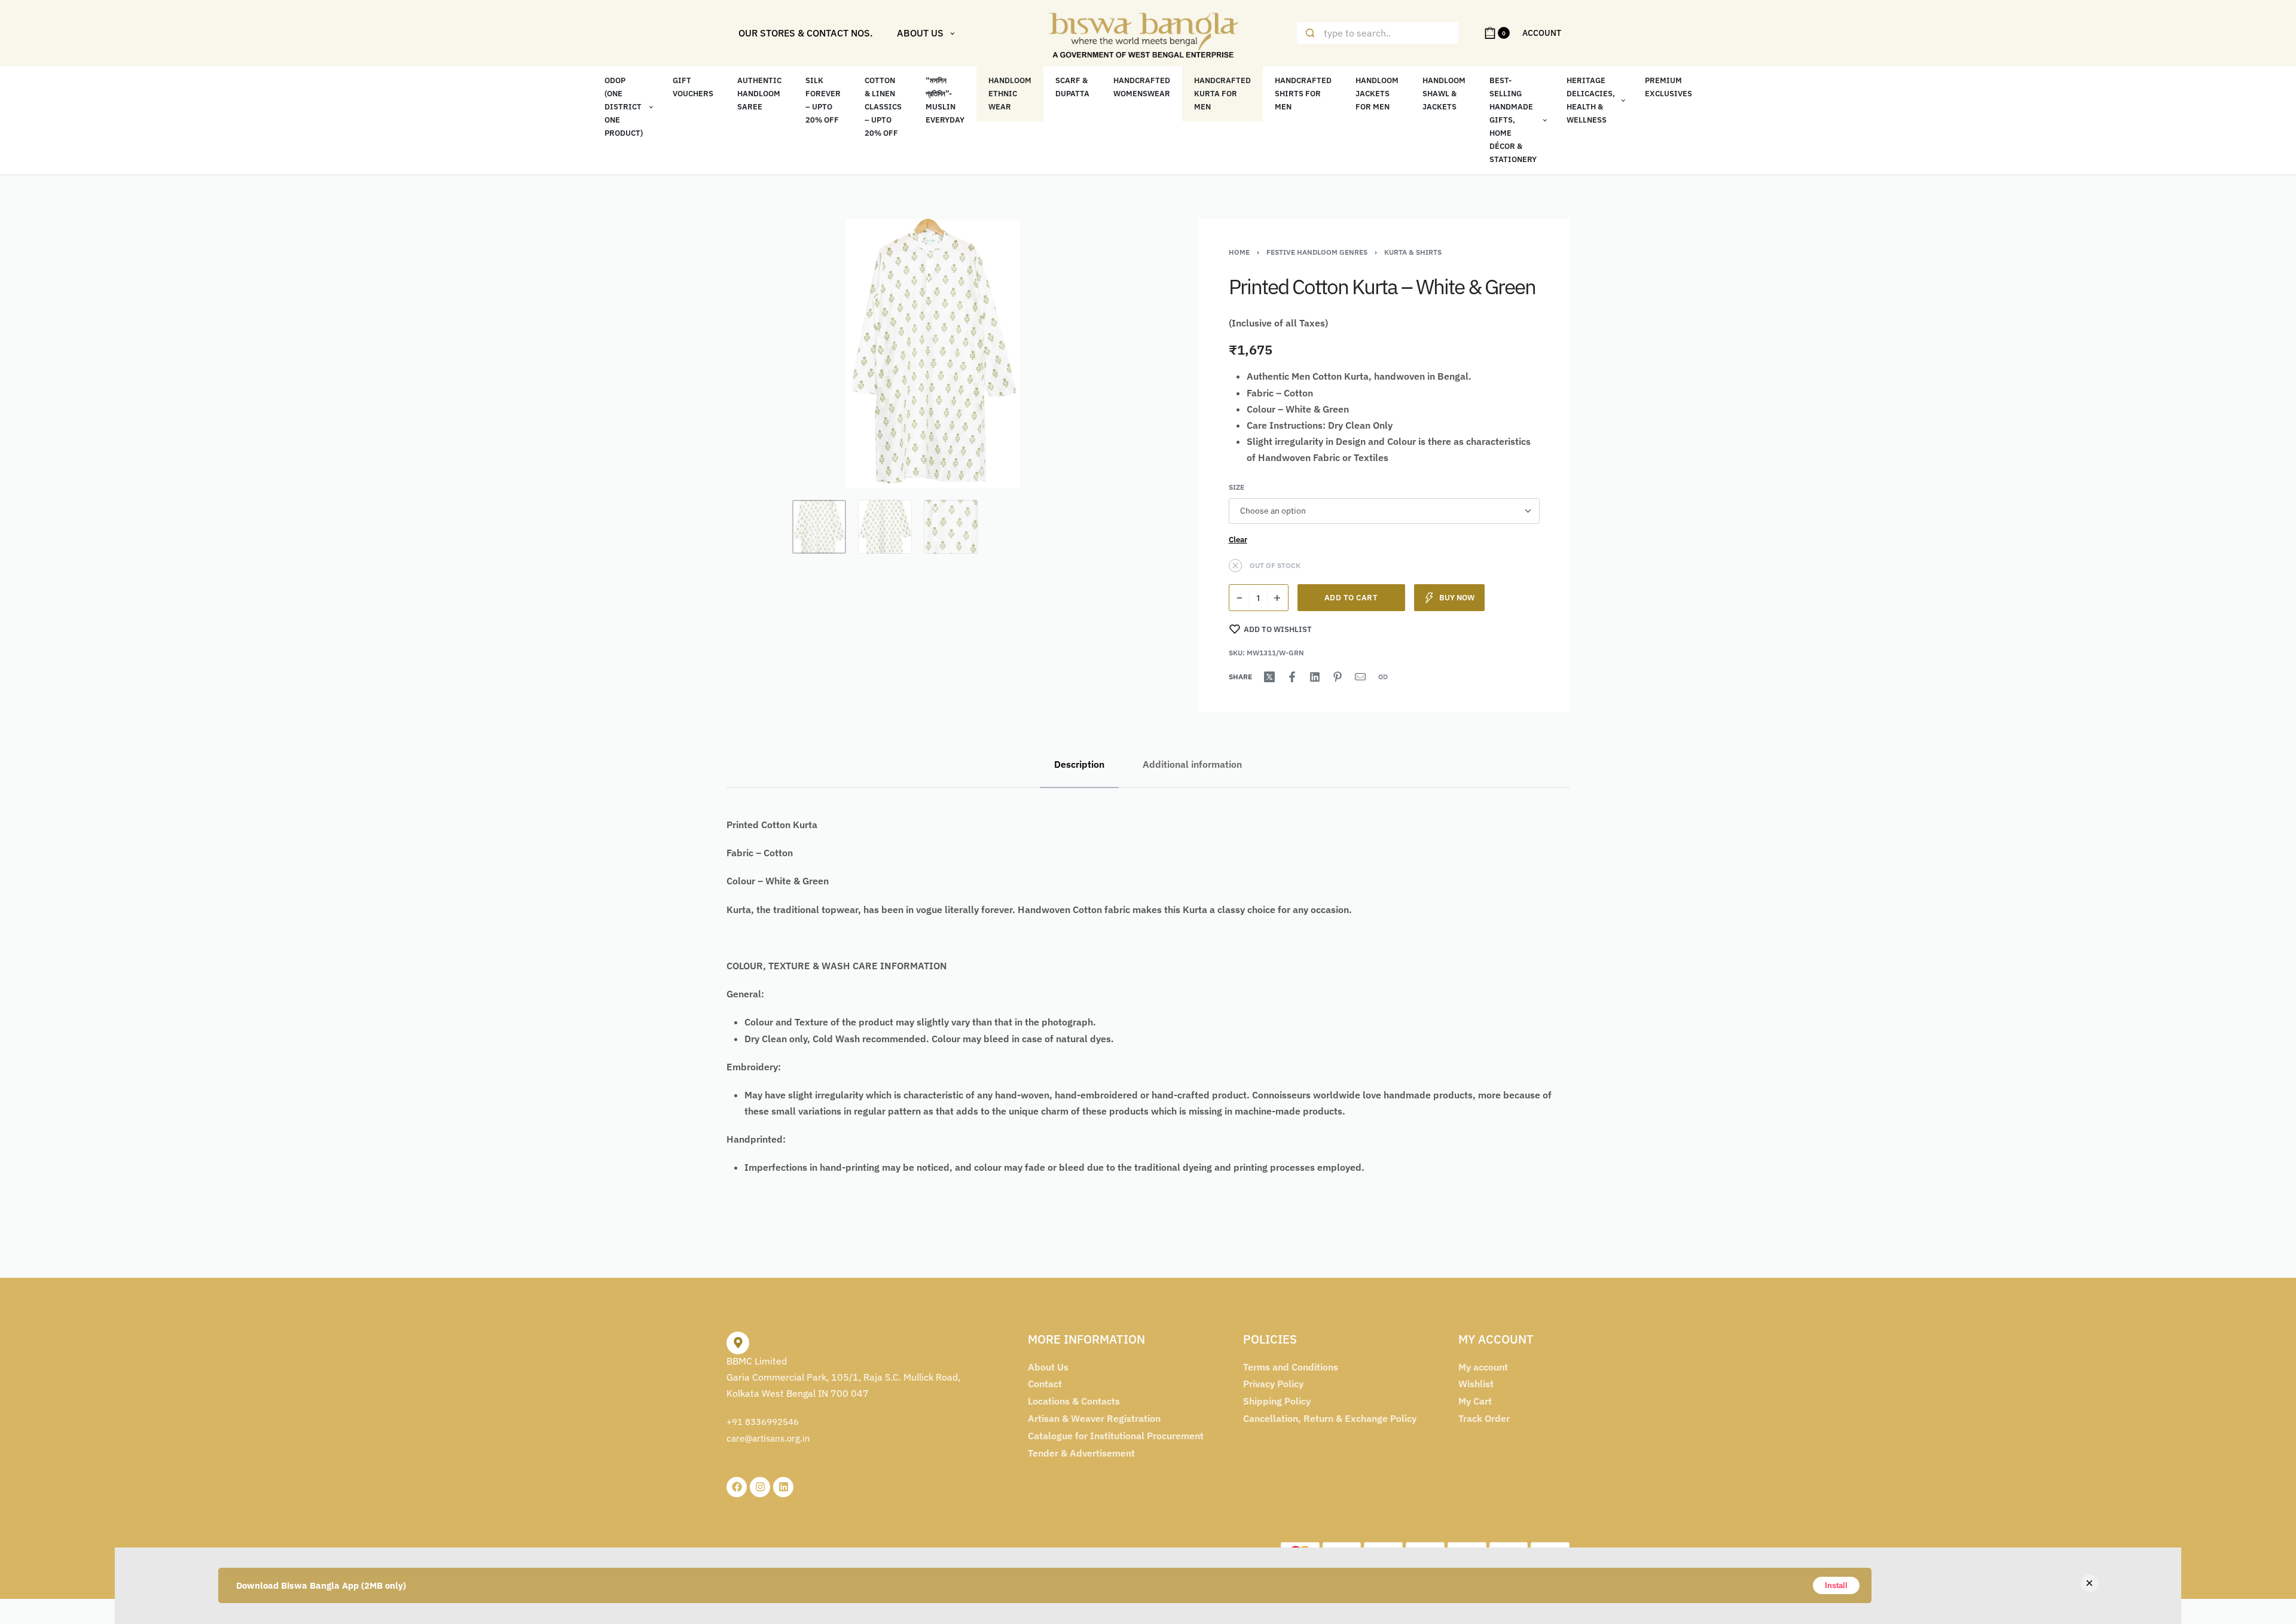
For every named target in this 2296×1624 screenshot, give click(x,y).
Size (1236, 487)
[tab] (1079, 764)
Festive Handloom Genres (1317, 252)
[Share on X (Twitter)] (1269, 677)
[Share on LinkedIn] (1315, 677)
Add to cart (1351, 598)
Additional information (1192, 764)
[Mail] (1360, 677)
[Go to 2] (885, 527)
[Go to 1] (819, 527)
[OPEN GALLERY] (933, 353)
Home (1239, 252)
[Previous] (759, 353)
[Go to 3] (951, 527)
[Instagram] (760, 1487)
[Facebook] (737, 1487)
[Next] (1107, 353)
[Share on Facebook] (1292, 677)
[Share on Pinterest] (1338, 677)
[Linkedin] (783, 1487)
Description (1079, 764)
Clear (1238, 539)
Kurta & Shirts (1413, 252)
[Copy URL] (1383, 677)
